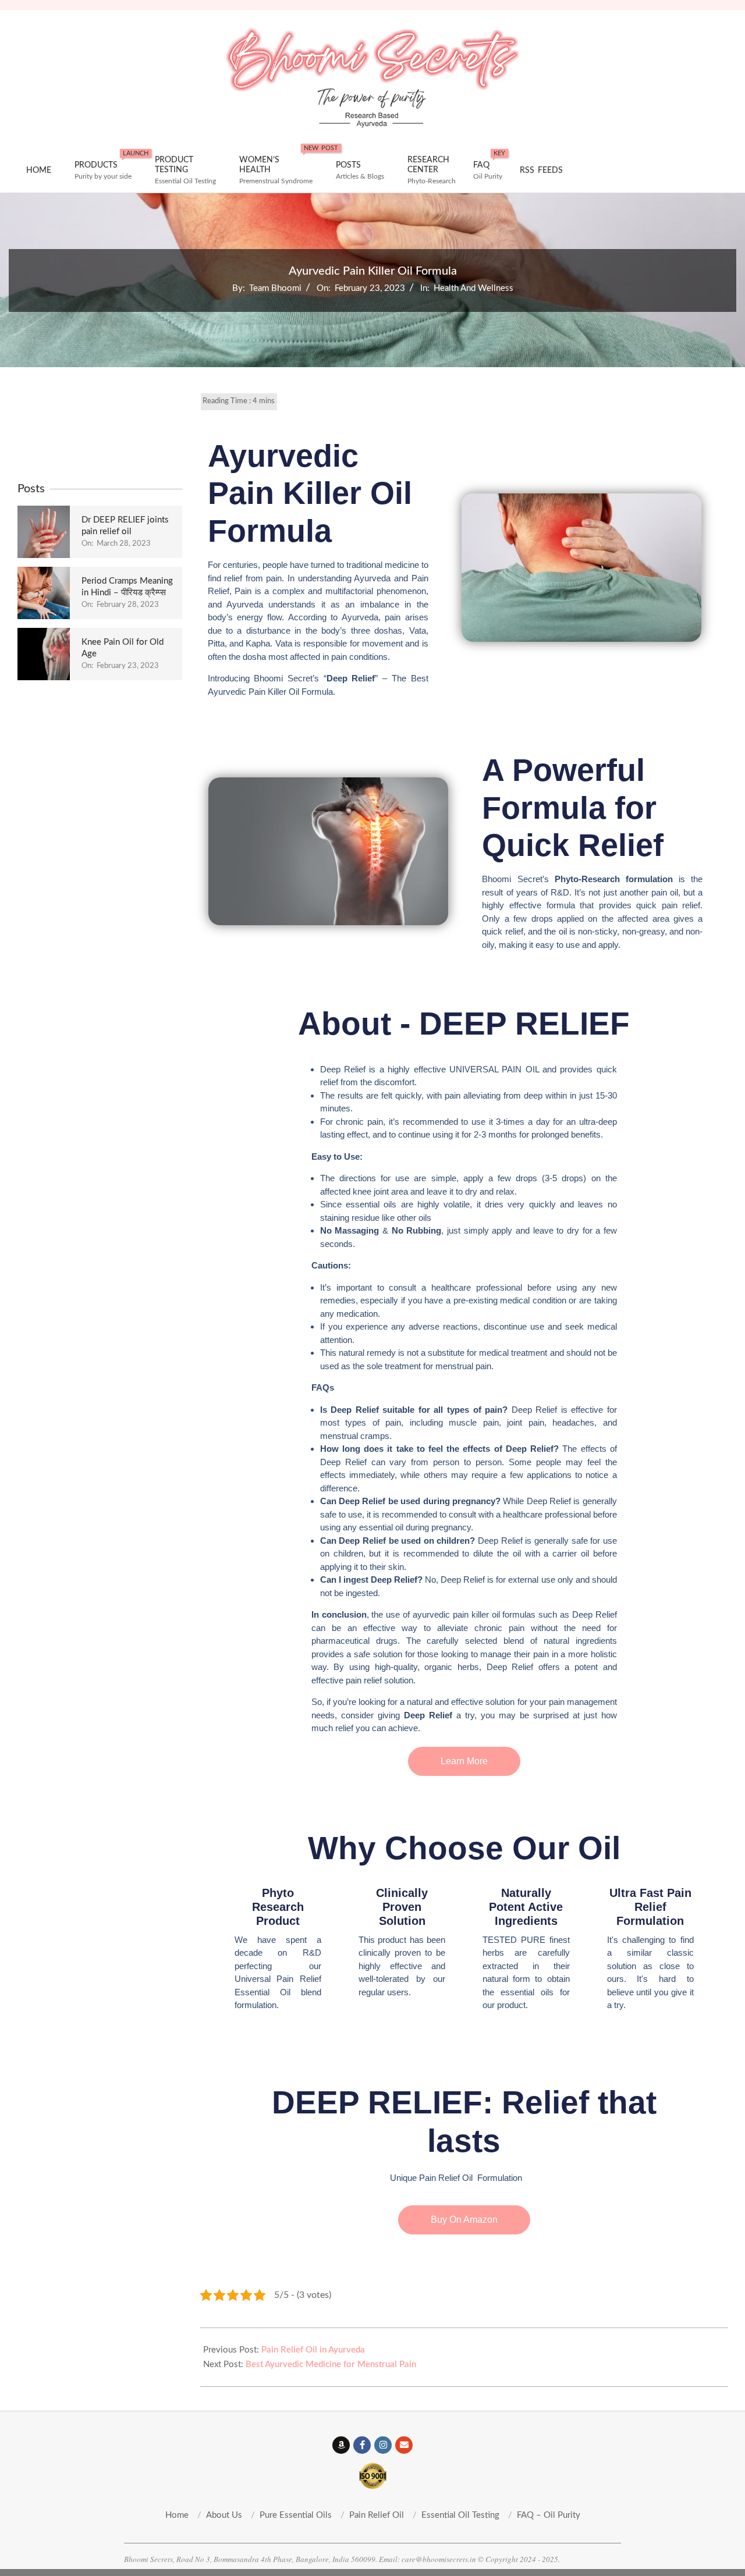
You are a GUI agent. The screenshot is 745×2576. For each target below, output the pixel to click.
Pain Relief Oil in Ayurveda (313, 2350)
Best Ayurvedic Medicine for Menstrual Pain (331, 2364)
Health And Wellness (473, 288)
